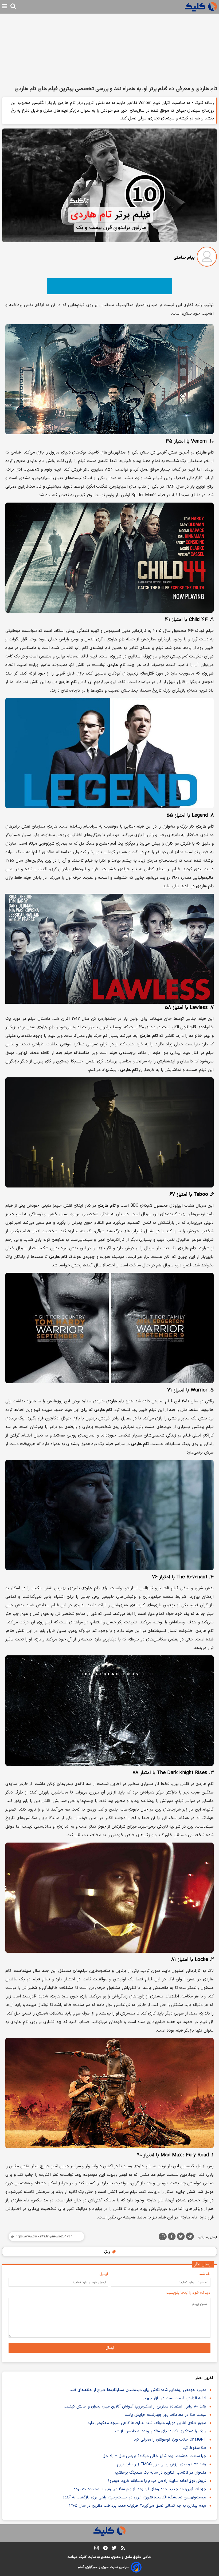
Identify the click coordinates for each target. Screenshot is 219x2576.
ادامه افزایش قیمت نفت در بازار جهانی (174, 2398)
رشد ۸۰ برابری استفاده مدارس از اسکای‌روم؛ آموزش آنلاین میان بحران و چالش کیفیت (135, 2407)
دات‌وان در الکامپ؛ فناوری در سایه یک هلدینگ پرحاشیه (160, 2473)
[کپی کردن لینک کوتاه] (44, 2236)
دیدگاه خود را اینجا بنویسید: (188, 2293)
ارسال (110, 2348)
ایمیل (104, 2274)
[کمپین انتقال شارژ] (109, 286)
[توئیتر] (181, 2237)
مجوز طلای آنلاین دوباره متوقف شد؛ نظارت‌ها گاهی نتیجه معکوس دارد (147, 2423)
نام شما (205, 2274)
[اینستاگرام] (97, 2549)
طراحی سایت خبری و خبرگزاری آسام (103, 2567)
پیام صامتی (184, 258)
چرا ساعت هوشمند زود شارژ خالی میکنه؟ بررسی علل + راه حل (154, 2456)
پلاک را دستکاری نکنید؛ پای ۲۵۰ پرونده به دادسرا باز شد (160, 2431)
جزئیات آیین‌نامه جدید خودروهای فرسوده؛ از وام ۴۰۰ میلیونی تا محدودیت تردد (140, 2489)
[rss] (123, 2549)
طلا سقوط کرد (194, 2448)
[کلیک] (201, 7)
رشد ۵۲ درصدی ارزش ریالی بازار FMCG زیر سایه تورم (162, 2464)
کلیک (83, 2557)
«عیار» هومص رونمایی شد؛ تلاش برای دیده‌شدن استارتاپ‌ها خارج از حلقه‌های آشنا (138, 2390)
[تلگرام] (190, 2237)
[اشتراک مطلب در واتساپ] (163, 2237)
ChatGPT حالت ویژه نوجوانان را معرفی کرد (170, 2440)
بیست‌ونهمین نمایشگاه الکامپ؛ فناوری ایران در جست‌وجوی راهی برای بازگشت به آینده (134, 2497)
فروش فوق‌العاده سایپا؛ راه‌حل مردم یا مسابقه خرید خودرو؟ (157, 2481)
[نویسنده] (207, 258)
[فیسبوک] (172, 2237)
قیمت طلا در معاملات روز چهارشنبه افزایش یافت (165, 2415)
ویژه (107, 2252)
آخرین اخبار (204, 2378)
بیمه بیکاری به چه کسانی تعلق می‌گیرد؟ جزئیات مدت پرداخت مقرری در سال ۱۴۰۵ (138, 2506)
